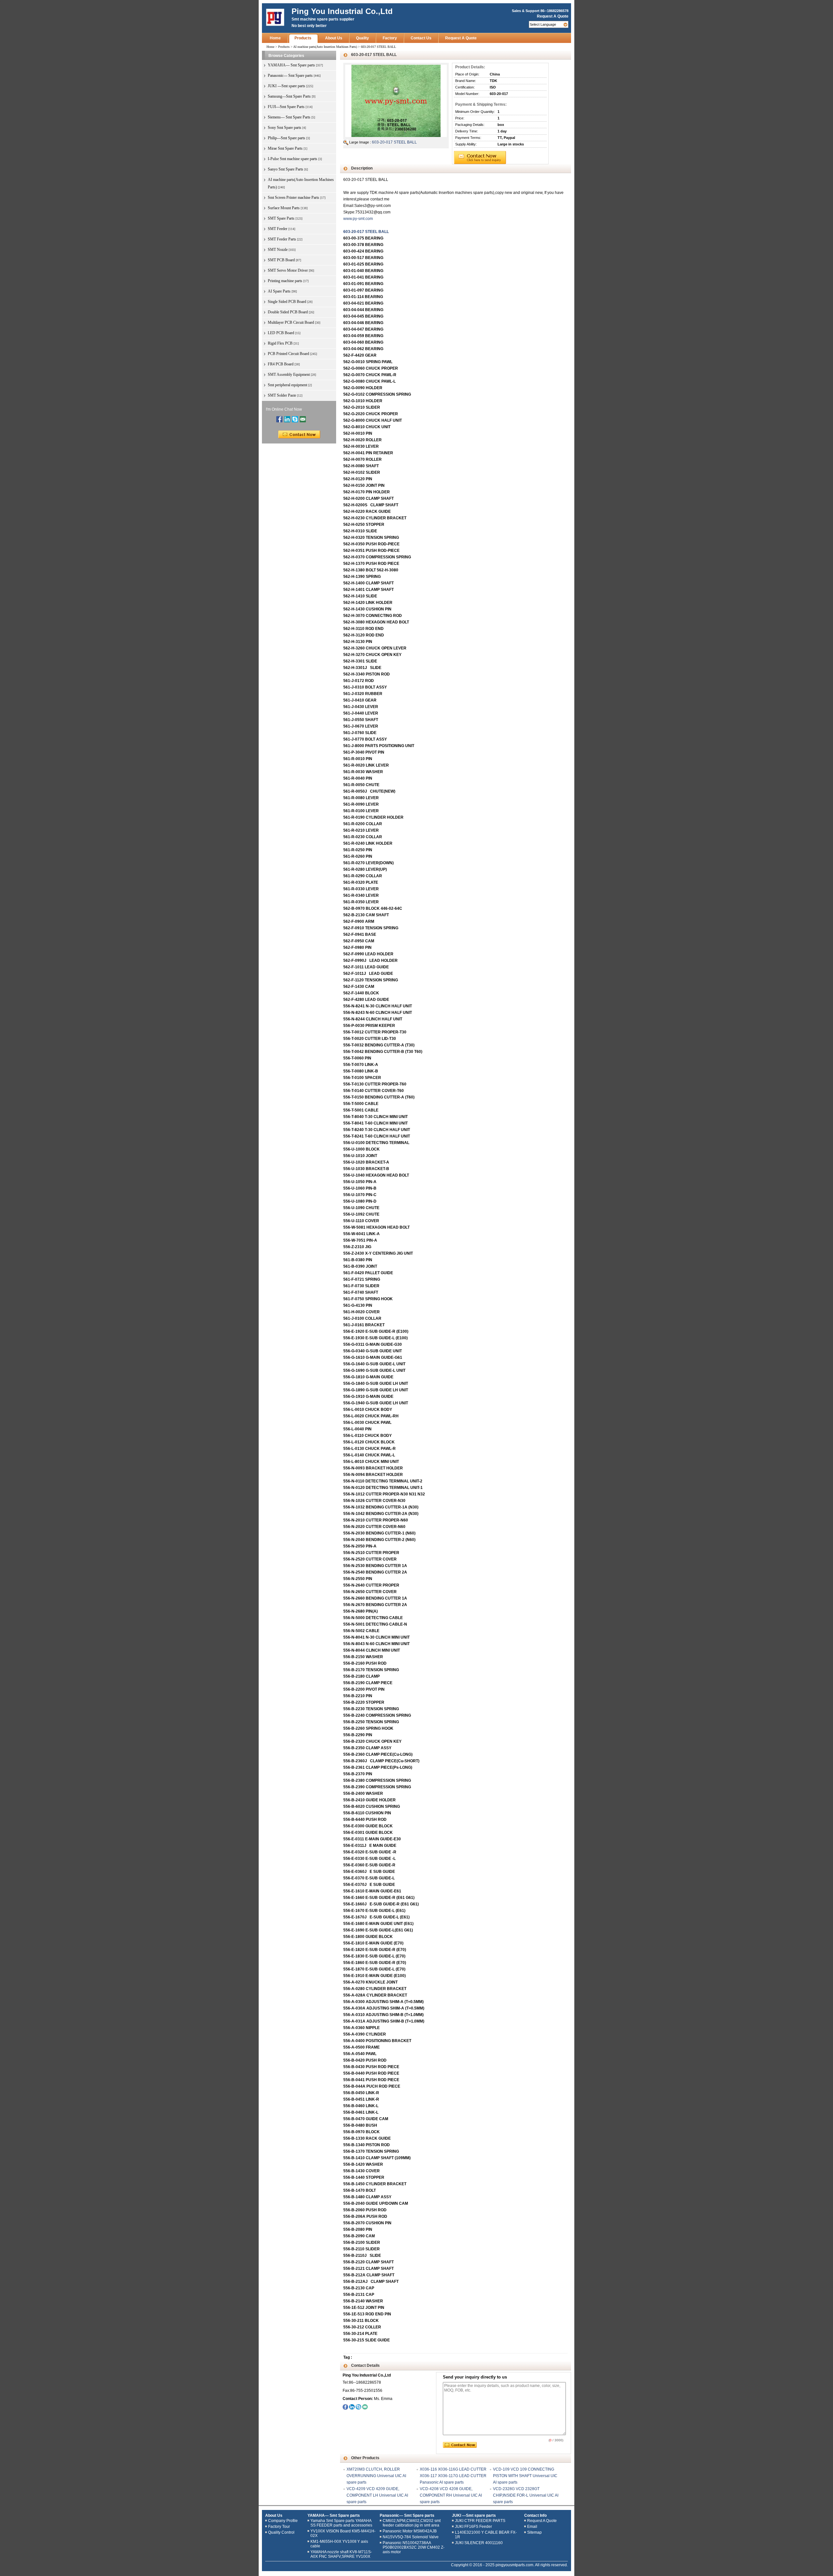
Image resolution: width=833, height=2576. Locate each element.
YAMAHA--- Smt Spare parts (334, 2515)
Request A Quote (553, 16)
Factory (390, 38)
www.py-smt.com (358, 219)
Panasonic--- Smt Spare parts (407, 2515)
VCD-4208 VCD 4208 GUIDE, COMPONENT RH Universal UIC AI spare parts (451, 2495)
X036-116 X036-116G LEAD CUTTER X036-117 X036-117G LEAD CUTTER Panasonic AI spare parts (453, 2476)
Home (275, 38)
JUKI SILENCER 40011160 (479, 2543)
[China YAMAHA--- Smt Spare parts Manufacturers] (275, 18)
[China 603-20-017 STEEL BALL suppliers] (396, 101)
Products (303, 38)
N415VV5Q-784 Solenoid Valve (411, 2537)
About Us (334, 38)
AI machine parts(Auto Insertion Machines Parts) (325, 47)
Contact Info (535, 2515)
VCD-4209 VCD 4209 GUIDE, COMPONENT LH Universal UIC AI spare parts (377, 2495)
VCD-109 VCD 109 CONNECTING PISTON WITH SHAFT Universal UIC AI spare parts (525, 2476)
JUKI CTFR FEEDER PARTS (480, 2521)
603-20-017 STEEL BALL (394, 142)
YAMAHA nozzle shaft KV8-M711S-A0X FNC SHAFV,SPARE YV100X (341, 2554)
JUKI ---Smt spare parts (474, 2515)
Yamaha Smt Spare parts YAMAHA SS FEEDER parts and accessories (341, 2523)
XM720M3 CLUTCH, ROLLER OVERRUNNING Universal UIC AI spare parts (376, 2476)
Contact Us (421, 38)
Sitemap (534, 2532)
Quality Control (281, 2532)
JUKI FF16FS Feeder (473, 2527)
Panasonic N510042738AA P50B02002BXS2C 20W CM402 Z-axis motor (414, 2547)
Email (532, 2527)
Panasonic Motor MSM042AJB (410, 2531)
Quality (362, 38)
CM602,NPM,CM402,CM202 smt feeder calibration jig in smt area (412, 2523)
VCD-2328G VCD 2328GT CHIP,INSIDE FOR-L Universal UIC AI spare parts (526, 2495)
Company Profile (283, 2521)
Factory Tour (279, 2527)
